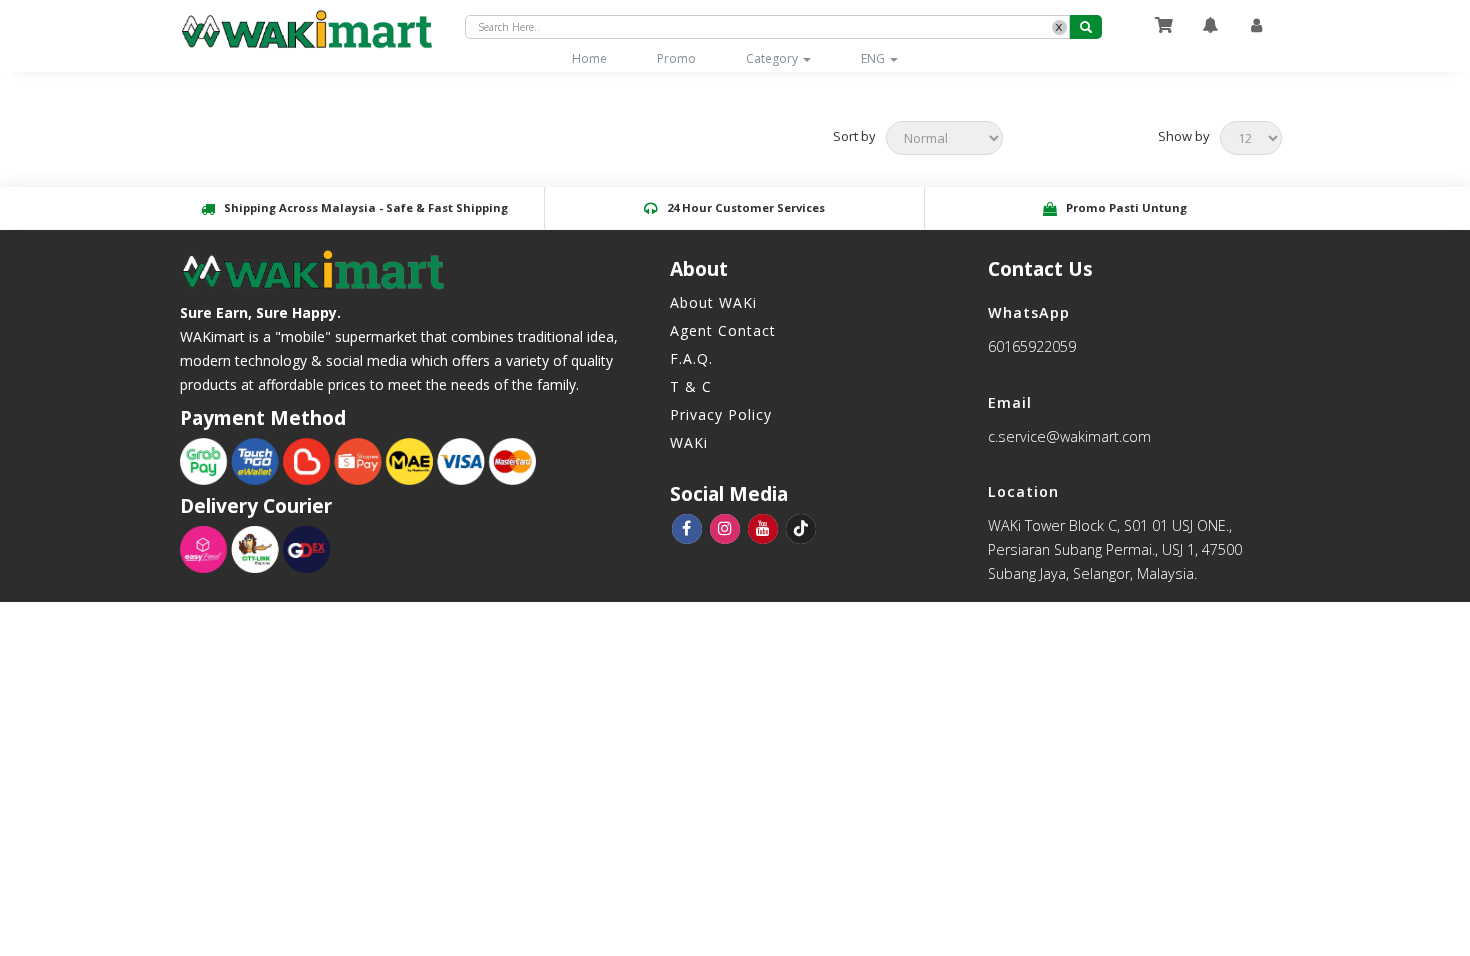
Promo (676, 58)
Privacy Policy (721, 414)
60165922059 (1032, 346)
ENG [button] (874, 58)
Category (773, 58)
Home (602, 58)
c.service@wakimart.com (1069, 436)
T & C (691, 386)
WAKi (689, 442)
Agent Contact (723, 330)
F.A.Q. (691, 358)
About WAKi (713, 302)
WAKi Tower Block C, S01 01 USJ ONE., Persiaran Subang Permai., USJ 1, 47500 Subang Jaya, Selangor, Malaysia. (1115, 549)
